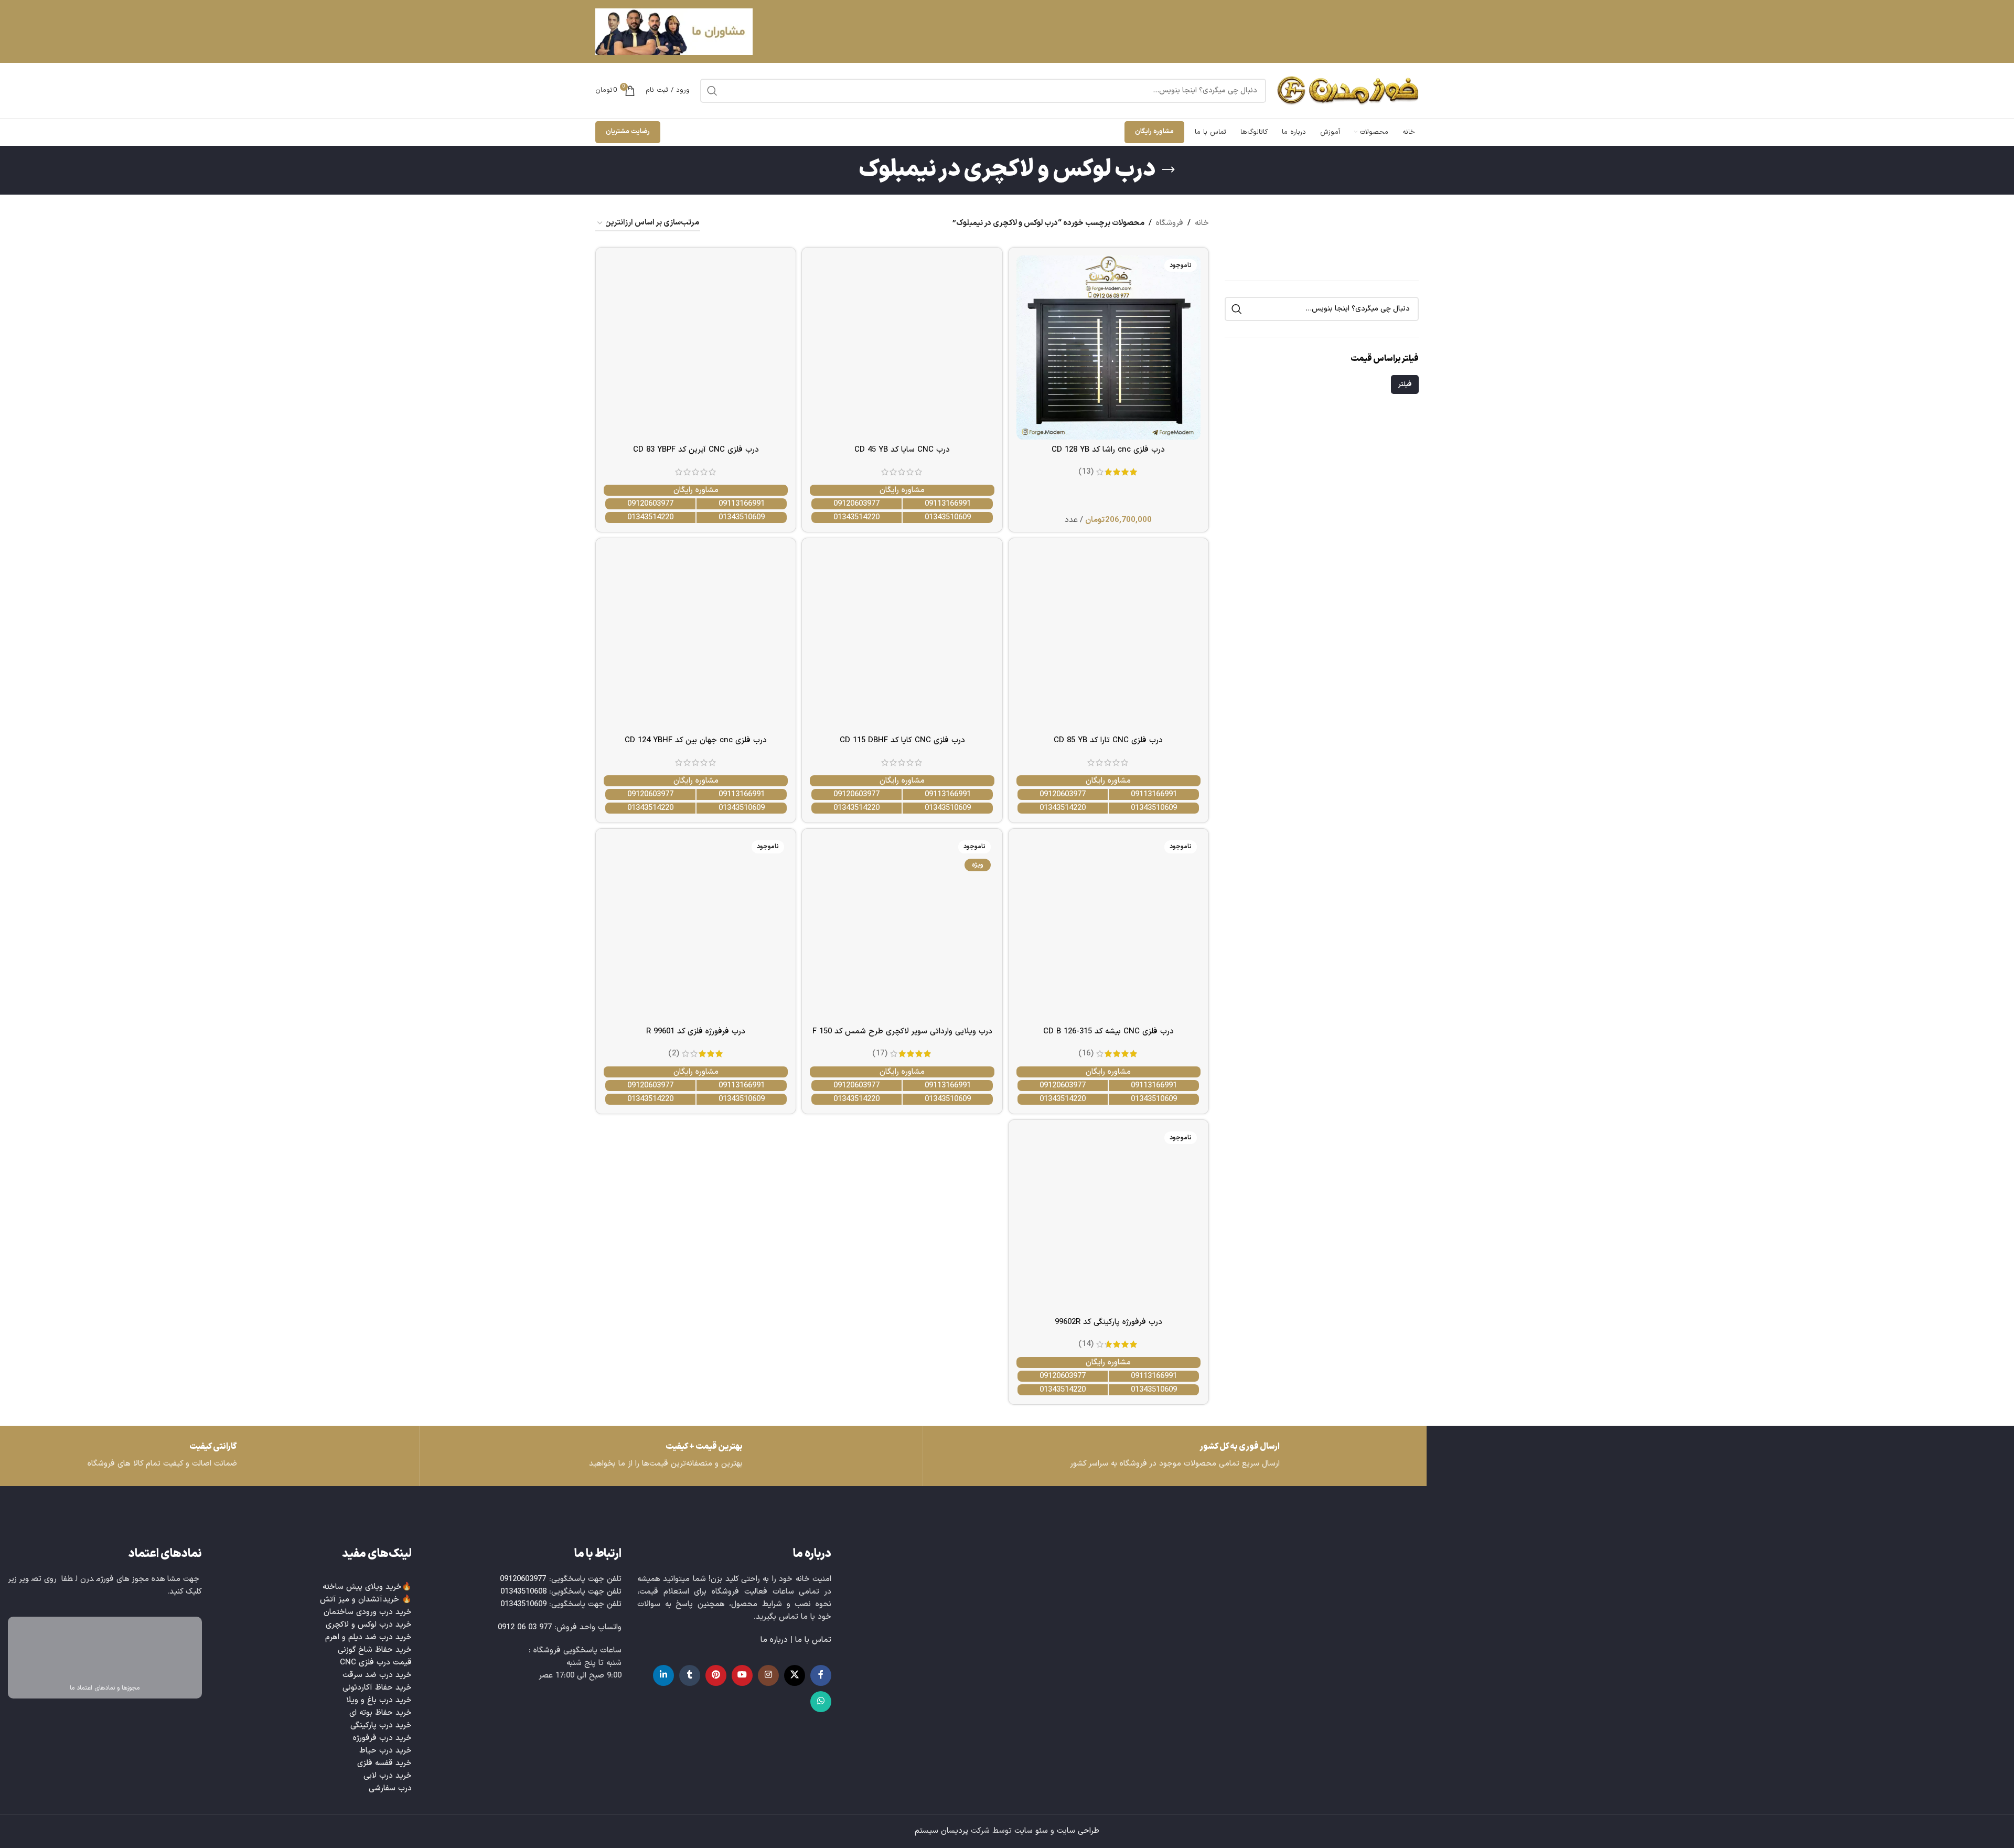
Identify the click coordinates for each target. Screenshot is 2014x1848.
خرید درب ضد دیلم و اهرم (368, 1637)
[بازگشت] (1169, 170)
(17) (880, 1054)
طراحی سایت (1078, 1831)
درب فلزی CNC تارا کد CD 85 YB (1108, 740)
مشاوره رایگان (1154, 132)
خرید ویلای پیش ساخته (362, 1587)
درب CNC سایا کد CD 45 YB (902, 450)
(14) (1086, 1344)
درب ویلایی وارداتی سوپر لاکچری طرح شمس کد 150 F (902, 1032)
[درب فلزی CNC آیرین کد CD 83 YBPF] (696, 348)
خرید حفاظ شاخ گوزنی (375, 1650)
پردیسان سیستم (941, 1831)
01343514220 (856, 517)
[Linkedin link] (663, 1675)
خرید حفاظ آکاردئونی (377, 1688)
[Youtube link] (742, 1675)
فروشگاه (1170, 223)
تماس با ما (813, 1640)
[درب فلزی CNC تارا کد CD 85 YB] (1108, 638)
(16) (1086, 1054)
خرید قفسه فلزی (384, 1763)
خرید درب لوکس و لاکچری (369, 1625)
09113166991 (948, 504)
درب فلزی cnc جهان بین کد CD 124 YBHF (696, 740)
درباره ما (774, 1640)
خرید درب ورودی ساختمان (368, 1612)
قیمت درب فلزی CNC (376, 1663)
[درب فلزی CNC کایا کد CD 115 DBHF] (902, 638)
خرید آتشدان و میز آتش (360, 1600)
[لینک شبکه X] (795, 1675)
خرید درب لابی (388, 1776)
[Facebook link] (821, 1675)
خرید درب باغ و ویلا (379, 1700)
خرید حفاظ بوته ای (381, 1713)
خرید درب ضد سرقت (377, 1675)
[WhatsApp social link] (821, 1702)
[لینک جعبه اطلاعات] (168, 1456)
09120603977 (856, 504)
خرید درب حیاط (385, 1751)
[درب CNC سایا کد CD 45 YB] (902, 348)
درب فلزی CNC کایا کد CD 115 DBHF (902, 740)
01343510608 (523, 1592)
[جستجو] (712, 91)
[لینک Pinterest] (716, 1675)
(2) (674, 1054)
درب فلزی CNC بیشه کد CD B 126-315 (1108, 1032)
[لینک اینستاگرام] (768, 1675)
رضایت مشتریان (628, 132)
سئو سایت (1031, 1831)
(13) (1086, 472)
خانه (1202, 223)
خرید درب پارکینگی (381, 1726)
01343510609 (948, 517)
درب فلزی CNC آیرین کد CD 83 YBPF (696, 450)
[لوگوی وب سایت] (1348, 90)
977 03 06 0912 (525, 1627)
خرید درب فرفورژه (382, 1738)
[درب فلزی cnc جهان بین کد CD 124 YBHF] (696, 638)
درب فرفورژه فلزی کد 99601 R (696, 1032)
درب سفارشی (390, 1788)
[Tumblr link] (690, 1675)
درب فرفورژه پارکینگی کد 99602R (1108, 1322)
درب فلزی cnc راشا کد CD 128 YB (1108, 450)
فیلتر (1405, 384)
